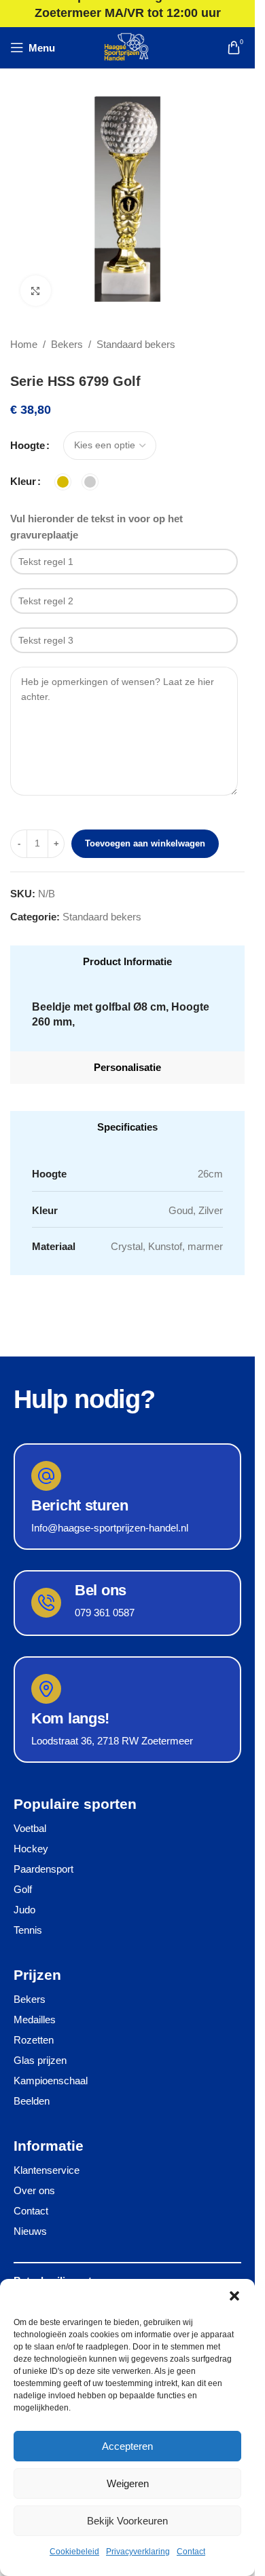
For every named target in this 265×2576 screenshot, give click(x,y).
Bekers (67, 344)
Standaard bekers (136, 344)
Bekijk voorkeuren (127, 2521)
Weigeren (128, 2483)
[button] (234, 2296)
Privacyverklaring (138, 2552)
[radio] (63, 482)
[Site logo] (127, 46)
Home (24, 344)
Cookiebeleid (74, 2552)
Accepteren (127, 2446)
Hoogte (28, 445)
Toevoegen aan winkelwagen (145, 843)
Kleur (23, 481)
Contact (191, 2552)
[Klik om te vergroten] (36, 291)
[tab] (127, 962)
